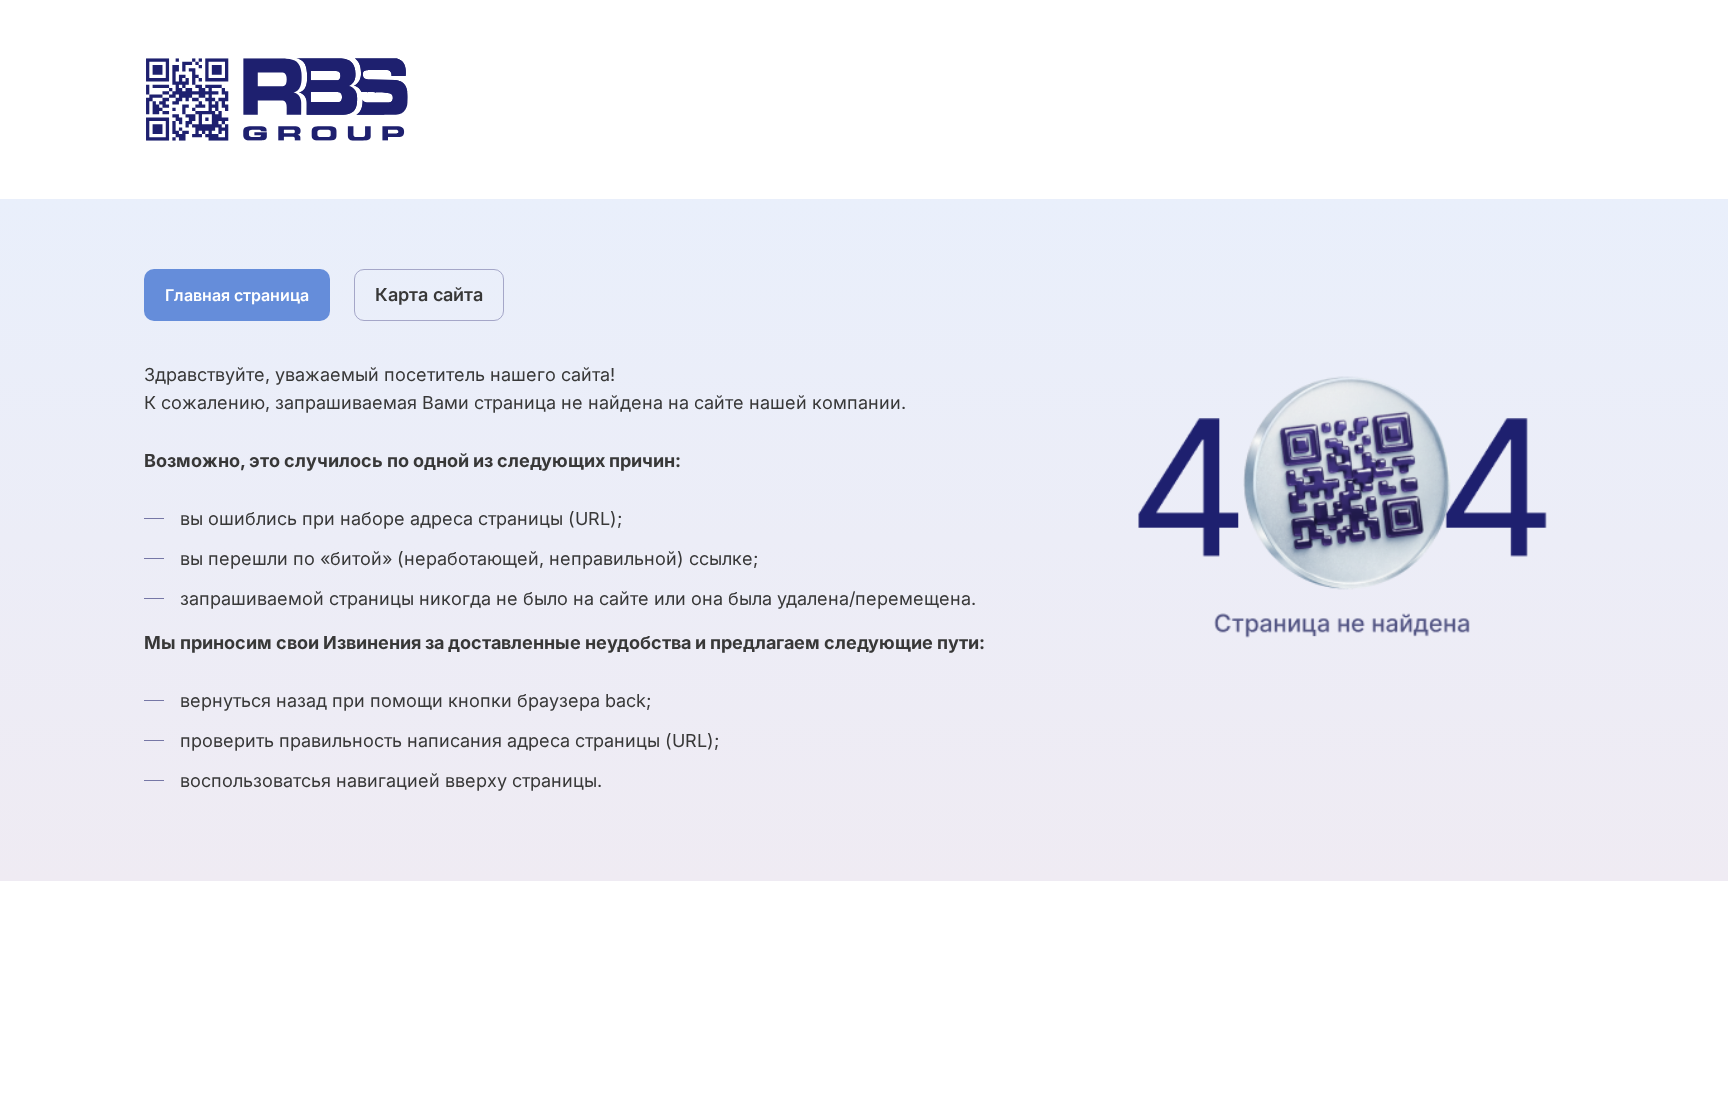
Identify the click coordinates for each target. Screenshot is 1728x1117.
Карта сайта (429, 294)
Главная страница (237, 295)
